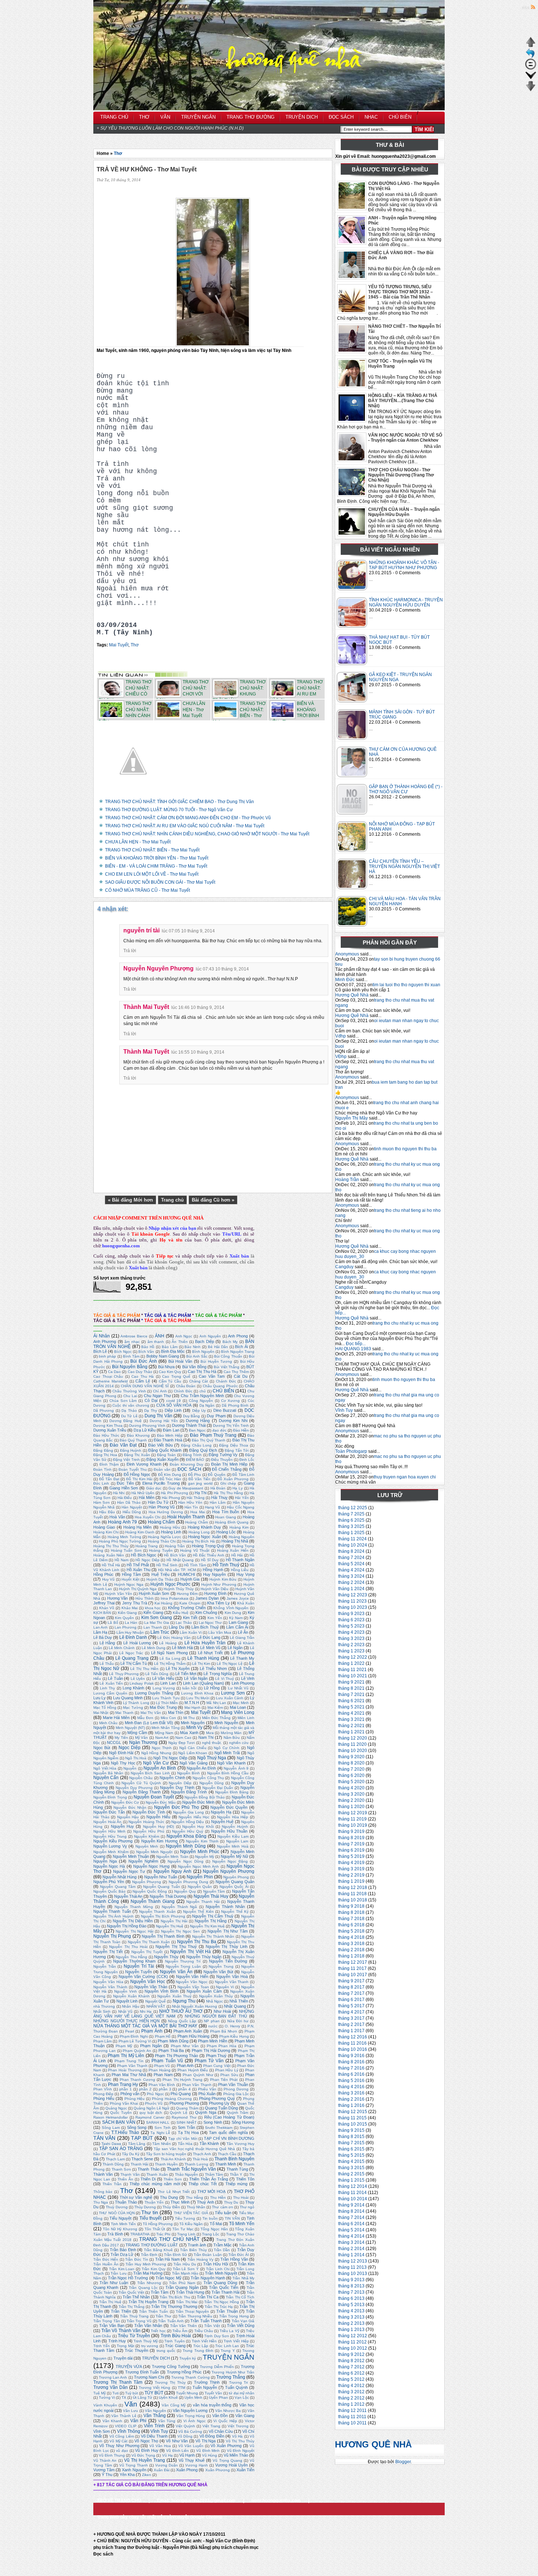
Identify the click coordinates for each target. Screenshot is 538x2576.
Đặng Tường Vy (223, 1455)
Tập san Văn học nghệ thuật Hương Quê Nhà (195, 2149)
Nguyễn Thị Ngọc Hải (134, 1931)
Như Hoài (222, 2011)
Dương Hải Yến (164, 1421)
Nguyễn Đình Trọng (110, 1797)
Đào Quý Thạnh (133, 1440)
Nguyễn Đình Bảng (232, 1792)
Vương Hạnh (197, 2465)
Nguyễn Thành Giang (153, 1901)
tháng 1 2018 (351, 1956)
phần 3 (165, 2089)
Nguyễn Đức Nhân (130, 1807)
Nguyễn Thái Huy (211, 1896)
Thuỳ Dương (117, 2207)
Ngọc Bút (102, 1748)
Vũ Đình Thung (112, 2455)
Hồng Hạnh (213, 1570)
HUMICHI (186, 1574)
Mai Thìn (176, 1712)
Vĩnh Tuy (344, 1410)
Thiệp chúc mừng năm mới (155, 2184)
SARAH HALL (158, 2122)
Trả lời (130, 951)
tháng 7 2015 (351, 2143)
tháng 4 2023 (351, 1632)
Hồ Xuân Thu (139, 1570)
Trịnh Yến (102, 2346)
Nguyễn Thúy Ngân (204, 1957)
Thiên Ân (125, 2179)
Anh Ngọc (184, 1336)
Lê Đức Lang (209, 1637)
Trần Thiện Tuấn (154, 2311)
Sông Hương (243, 2122)
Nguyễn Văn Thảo (151, 1987)
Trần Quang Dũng (220, 2283)
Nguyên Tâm (214, 1891)
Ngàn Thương (143, 1742)
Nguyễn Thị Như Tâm (228, 1931)
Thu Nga (101, 2202)
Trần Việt (212, 2326)
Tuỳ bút (132, 2393)
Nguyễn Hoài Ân (107, 1822)
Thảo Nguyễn (186, 2174)
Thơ (118, 153)
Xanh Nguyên (134, 2470)
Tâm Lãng (137, 2144)
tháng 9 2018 (351, 1906)
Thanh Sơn (121, 2169)
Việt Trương (238, 2426)
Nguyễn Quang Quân (235, 1882)
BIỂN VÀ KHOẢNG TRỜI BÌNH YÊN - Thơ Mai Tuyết (157, 858)
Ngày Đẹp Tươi (182, 1743)
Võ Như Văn (177, 2441)
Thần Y (236, 2174)
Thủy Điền (171, 2207)
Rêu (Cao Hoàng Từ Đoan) (229, 2117)
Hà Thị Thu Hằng (228, 1493)
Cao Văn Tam (212, 1376)
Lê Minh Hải (182, 1648)
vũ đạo (122, 2451)
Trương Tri (239, 2382)
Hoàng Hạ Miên (138, 1527)
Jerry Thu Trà (135, 1603)
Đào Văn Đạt (123, 1445)
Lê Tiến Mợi (186, 1674)
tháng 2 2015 (351, 2174)
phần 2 (145, 2089)
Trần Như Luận (114, 2283)
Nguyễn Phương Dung (188, 1882)
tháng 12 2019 (353, 1813)
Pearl (130, 2031)
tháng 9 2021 (351, 1682)
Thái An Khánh (173, 2159)
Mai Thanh (124, 1713)
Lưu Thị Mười (198, 1698)
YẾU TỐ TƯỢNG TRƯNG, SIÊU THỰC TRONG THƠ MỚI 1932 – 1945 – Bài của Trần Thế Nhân (401, 292)
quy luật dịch (151, 2113)
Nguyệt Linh (127, 2001)
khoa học (153, 1608)
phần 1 (126, 2089)
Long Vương (164, 1688)
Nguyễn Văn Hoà (232, 1976)
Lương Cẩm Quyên (110, 1693)
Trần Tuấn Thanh (206, 2321)
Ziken (147, 2475)
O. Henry (232, 2026)
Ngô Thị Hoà (136, 1758)
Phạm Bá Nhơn (224, 2031)
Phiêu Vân (207, 2089)
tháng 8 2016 (351, 2062)
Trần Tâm (160, 2292)
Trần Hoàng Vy (200, 2259)
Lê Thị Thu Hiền (144, 1669)
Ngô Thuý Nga (212, 1758)
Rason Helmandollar (111, 2117)
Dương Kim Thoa (108, 1426)
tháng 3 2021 (351, 1719)
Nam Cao (183, 1738)
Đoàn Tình (102, 1469)
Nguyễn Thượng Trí (183, 1961)
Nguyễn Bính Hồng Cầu (228, 1773)
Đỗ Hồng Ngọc (137, 1474)
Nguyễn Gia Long (188, 1812)
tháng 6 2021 (351, 1701)
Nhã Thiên (239, 2001)
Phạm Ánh (152, 2031)
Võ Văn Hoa (160, 2446)
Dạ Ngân (207, 1405)
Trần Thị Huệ (110, 2302)
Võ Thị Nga (206, 2441)
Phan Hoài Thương (125, 2070)
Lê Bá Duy (103, 1637)
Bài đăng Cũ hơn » (213, 1200)
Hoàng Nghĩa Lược (165, 1537)
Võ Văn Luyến (191, 2446)
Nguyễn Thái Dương (168, 1896)
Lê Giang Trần (242, 1638)
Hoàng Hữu (170, 1527)
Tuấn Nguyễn (205, 2387)
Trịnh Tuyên (174, 2341)
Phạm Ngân (151, 2046)
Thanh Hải (139, 2164)
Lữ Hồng (212, 1688)
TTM (182, 2388)
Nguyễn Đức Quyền (229, 1807)
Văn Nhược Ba (228, 2411)
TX (124, 2397)
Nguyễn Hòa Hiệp (233, 1817)
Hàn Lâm (218, 1502)
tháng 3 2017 (351, 2018)
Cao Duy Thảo (140, 1372)
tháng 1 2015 (351, 2180)
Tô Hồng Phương (158, 2224)
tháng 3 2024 (351, 1576)
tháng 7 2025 (351, 1514)
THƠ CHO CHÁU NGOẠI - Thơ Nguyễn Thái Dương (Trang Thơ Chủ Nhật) (401, 475)
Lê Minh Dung (154, 1648)
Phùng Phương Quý (217, 2098)
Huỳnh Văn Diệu (214, 1589)
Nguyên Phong (236, 1877)
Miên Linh (246, 1718)
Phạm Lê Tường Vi (135, 2041)
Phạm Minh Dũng (173, 2041)
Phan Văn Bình (162, 2085)
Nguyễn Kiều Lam (233, 1836)
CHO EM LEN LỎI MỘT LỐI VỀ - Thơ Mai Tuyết (152, 874)
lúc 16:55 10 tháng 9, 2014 (198, 1052)
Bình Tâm (131, 1356)
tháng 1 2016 (351, 2105)
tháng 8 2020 (351, 1763)
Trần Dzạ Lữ (122, 2254)
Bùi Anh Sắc (197, 1356)
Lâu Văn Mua (220, 1632)
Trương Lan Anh (113, 2377)
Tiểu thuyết (151, 2218)
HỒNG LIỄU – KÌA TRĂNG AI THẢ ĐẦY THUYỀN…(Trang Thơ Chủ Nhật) (403, 401)
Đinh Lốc (247, 1460)
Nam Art (162, 1738)
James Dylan (207, 1598)
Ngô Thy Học (123, 1763)
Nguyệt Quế (156, 2001)
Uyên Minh (193, 2397)
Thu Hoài (241, 2198)
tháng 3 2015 (351, 2168)
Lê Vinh (248, 1678)
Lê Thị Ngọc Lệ (230, 1664)
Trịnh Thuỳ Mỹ (146, 2341)
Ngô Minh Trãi (227, 1753)
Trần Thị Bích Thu (175, 2297)
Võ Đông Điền (212, 2436)
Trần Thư (163, 2316)
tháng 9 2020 (351, 1757)
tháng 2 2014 (351, 2249)
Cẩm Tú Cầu (170, 1381)
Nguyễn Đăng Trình (189, 1792)
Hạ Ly (238, 1488)
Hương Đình (215, 1593)
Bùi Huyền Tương (216, 1361)
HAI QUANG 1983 (353, 1349)
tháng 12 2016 (353, 2037)
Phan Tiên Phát (224, 2080)
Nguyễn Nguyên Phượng (229, 1871)
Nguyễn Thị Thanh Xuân (149, 1942)
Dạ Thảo (129, 1411)
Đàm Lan (171, 1430)
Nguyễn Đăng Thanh (141, 1792)
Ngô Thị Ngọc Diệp (170, 1758)
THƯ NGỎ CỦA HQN (117, 2213)
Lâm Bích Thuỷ (205, 1627)
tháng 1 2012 (351, 2404)
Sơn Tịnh (162, 2128)
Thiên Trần (112, 2184)
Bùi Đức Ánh (143, 1361)
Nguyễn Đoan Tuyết (154, 1797)
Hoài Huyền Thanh (186, 1517)
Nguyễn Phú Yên (109, 1882)
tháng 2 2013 (351, 2323)
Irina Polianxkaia (175, 1598)
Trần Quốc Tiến (224, 2287)
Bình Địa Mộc (173, 1351)
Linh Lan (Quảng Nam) (203, 1683)
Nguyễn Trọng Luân (183, 1966)
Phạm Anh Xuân (188, 2031)
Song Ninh (213, 2122)
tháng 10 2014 (353, 2199)
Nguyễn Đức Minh (198, 1802)
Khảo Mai (130, 1608)
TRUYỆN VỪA (129, 2367)
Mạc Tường (133, 1708)
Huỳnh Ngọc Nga (129, 1584)
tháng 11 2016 (352, 2043)
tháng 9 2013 (351, 2280)
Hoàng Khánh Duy (205, 1527)
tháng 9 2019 (351, 1831)
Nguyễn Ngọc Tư (129, 1871)
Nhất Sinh (102, 2011)
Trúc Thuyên (137, 2350)
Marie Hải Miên (116, 1718)
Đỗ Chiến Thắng (227, 1469)
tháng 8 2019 (351, 1838)
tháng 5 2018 (351, 1931)
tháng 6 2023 (351, 1620)
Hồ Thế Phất (138, 1565)
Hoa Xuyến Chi (147, 1517)
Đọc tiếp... (355, 1344)
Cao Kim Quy (170, 1372)
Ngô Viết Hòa (105, 1768)
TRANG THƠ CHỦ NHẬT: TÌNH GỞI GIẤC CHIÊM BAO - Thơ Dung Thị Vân (180, 802)
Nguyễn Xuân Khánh (132, 1996)
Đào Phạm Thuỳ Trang (213, 1435)
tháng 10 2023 (353, 1607)
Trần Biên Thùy (193, 2250)
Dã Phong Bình (235, 1405)
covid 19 (174, 1401)
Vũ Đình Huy (147, 2450)
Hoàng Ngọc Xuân (205, 1537)
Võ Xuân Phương (226, 2446)
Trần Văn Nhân (148, 2326)
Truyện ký (188, 2358)
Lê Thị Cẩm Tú (134, 1663)
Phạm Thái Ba (171, 2050)
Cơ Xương (231, 1401)
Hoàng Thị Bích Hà (198, 1541)
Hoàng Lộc (226, 1532)
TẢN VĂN (104, 2138)
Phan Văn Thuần (233, 2085)
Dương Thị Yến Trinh (231, 1426)
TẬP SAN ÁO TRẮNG (121, 2149)
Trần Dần (222, 2250)
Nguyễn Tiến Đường (228, 1961)
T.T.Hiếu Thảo (125, 2133)
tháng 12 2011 (352, 2410)
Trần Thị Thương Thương (174, 2306)
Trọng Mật (125, 2346)
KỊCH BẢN (102, 1613)
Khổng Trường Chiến (187, 1608)
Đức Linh (101, 1483)
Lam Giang (238, 1622)
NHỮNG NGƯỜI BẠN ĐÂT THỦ (216, 2016)
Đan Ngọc (197, 1430)
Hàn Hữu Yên (190, 1502)
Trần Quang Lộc (143, 2288)
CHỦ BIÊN (223, 1391)
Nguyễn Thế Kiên (198, 1911)
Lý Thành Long (136, 1703)
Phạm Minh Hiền (212, 2041)
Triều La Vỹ (229, 2331)
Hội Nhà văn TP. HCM (177, 1570)
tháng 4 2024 (351, 1570)
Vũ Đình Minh (208, 2451)
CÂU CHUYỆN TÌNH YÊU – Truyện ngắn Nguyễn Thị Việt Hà (404, 866)
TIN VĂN (232, 2218)
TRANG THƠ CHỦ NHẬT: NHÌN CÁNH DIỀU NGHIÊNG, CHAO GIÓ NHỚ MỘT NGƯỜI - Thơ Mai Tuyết (207, 834)
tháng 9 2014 (351, 2205)
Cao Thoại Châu (108, 1376)
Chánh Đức (226, 1381)
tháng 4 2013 (351, 2311)
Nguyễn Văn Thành (110, 1987)
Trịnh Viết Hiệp (236, 2341)
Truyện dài (123, 2358)
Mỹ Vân (142, 1738)
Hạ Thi (201, 1493)
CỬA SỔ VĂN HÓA (174, 1405)
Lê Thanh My (242, 1658)
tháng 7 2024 (351, 1558)
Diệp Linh (173, 1410)
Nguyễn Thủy (166, 1957)
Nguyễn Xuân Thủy (216, 1996)
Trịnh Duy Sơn (217, 2336)
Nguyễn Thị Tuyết (147, 1952)
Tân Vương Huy (240, 2144)
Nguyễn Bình (188, 1773)
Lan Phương (126, 1627)
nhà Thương (104, 2006)
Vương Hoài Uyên (231, 2465)
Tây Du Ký (131, 2154)
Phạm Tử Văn (209, 2061)
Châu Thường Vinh (129, 1391)
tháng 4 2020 (351, 1788)
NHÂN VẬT (156, 2006)
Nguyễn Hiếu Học (194, 1817)
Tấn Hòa (185, 2144)
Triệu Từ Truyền (134, 2336)
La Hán (131, 1623)
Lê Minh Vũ (210, 1648)
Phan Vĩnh (103, 2089)
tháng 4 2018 (351, 1937)
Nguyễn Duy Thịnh (177, 1788)
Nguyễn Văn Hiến (192, 1976)
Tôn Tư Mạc (183, 2229)
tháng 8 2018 (351, 1912)
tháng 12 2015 (353, 2112)
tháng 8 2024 (351, 1551)
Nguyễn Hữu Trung (110, 1836)
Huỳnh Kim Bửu (223, 1579)
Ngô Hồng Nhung (156, 1753)
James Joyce (238, 1598)
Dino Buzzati (225, 1410)
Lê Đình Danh (133, 1637)
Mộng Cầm (137, 1733)
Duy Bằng (191, 1416)
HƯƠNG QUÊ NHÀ (373, 2444)
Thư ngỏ (247, 2207)
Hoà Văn (117, 1517)
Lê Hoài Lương (137, 1643)
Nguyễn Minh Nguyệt (154, 1852)
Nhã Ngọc (214, 2001)
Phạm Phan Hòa (222, 2046)
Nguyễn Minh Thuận (131, 1856)
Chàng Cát (199, 1381)
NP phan (212, 2021)
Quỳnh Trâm (238, 2113)
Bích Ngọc (123, 1352)
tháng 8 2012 (351, 2361)
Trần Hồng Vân (234, 2259)
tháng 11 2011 (352, 2417)
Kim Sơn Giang (157, 1618)
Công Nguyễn (201, 1401)
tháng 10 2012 (353, 2348)
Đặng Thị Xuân (137, 1455)
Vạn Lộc (242, 2397)
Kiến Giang (153, 1612)
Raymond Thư (184, 2117)
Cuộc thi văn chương (131, 1405)
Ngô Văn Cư (156, 1763)
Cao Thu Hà (143, 1376)
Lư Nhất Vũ (238, 1688)
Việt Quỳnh (185, 2426)
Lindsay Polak (141, 1683)
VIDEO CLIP (126, 2426)
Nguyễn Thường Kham (134, 1961)
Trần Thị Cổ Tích (240, 2297)
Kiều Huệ (181, 1613)
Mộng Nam (164, 1733)
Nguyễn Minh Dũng (186, 1846)
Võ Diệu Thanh (154, 2436)
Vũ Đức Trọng (143, 2455)
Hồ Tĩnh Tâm (195, 1565)
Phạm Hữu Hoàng (194, 2036)
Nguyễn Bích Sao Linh (150, 1773)
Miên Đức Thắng (216, 1718)
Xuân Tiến (245, 2470)
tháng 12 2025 (353, 1508)
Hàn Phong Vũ (162, 1507)
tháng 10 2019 (353, 1825)
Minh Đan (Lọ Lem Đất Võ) (149, 1723)
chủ (203, 1391)
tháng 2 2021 (351, 1726)
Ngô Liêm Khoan (193, 1753)
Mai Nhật (101, 1713)
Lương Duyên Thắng (154, 1693)
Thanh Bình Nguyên (234, 2159)
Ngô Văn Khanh (231, 1763)
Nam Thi (206, 1737)
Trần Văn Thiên (184, 2326)
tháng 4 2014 (351, 2236)
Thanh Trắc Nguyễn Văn (191, 2169)
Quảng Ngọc (116, 2108)
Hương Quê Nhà (352, 995)
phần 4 (184, 2089)
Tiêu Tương (185, 2218)
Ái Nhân (102, 1336)
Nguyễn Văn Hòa (108, 1982)
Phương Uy (219, 2103)
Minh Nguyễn (226, 1723)
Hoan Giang (225, 1517)
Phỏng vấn (130, 2094)
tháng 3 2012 (351, 2392)
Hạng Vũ (212, 1507)
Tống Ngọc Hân (214, 2229)
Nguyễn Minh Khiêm (111, 1852)
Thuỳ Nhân (196, 2207)
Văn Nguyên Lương (190, 2410)
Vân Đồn (220, 2416)
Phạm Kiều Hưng (234, 2036)
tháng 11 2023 (352, 1601)
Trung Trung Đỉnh (198, 2351)
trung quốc (166, 2351)
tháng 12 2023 (353, 1595)
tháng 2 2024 (351, 1582)
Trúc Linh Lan (227, 2346)
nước (213, 2026)
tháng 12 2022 (353, 1657)
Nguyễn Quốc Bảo (109, 1891)
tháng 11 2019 (352, 1819)
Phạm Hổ (163, 2036)
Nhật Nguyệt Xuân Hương (195, 2006)
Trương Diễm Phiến (217, 2367)
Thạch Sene (142, 2159)
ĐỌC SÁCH (189, 1469)
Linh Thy (107, 1688)
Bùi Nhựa (166, 1367)
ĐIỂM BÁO (195, 1460)
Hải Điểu (125, 1498)
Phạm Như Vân (185, 2046)
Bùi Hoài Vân (180, 1361)
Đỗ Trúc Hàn (171, 1479)
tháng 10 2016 (353, 2049)
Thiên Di (148, 2179)
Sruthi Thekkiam (219, 2128)
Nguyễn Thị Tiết (108, 1952)
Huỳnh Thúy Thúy (179, 1589)
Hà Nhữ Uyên (143, 1493)
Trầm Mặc (223, 2245)
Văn (131, 2404)
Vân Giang (245, 2416)
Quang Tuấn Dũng (221, 2108)
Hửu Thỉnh (144, 1598)
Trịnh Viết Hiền (204, 2341)
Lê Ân (243, 1632)
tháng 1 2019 (351, 1881)
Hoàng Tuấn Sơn (126, 1550)
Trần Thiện (121, 2311)
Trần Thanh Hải (225, 2292)
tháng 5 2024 (351, 1564)
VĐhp (341, 1057)
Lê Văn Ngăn (196, 1678)
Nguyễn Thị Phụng (112, 1936)
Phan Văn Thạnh (197, 2085)
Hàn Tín (191, 1507)
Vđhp (341, 1036)
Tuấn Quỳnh (236, 2387)
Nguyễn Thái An (128, 1896)
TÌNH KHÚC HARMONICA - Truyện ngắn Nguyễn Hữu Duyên (406, 602)
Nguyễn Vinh (126, 1991)
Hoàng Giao (104, 1527)
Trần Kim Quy (154, 2269)
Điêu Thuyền (222, 1460)
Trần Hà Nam (167, 2259)
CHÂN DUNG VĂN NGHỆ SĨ (145, 1386)
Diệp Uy (199, 1411)
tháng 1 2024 (351, 1589)
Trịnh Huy (117, 2341)
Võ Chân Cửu (221, 2431)
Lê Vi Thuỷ (225, 1679)
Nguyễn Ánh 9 (236, 1768)
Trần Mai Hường (148, 2273)
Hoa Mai (197, 1512)
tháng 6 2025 (351, 1520)
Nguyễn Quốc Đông (150, 1891)
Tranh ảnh (197, 2245)
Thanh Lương (196, 2164)
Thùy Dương (145, 2207)
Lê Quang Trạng (132, 1658)
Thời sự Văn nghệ (136, 2197)
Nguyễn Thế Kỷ (235, 1911)
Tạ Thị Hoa (188, 2133)
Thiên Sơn (173, 2179)
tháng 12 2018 (353, 1888)
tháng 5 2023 (351, 1626)
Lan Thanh (153, 1627)
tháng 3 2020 (351, 1794)
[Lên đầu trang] (531, 46)
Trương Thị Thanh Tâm (118, 2382)
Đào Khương (138, 1435)
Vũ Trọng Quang (227, 2460)
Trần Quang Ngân (182, 2287)
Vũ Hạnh (187, 2455)
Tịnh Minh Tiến (123, 2224)
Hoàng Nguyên (242, 1537)
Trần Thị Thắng (132, 2307)
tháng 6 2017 (351, 2000)
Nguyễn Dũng (212, 1783)
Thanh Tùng (237, 2169)
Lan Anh (100, 1627)
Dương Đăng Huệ (125, 1421)
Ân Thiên (180, 1342)
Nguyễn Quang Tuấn (162, 1887)
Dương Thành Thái (189, 1425)
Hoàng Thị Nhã (235, 1541)
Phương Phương (184, 2103)
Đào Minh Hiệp (170, 1435)
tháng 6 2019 (351, 1850)
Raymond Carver (150, 2117)
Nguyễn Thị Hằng (211, 1921)
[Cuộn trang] (531, 79)
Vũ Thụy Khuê (192, 2460)
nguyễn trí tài (141, 930)
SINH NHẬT (186, 2122)
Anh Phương (105, 1341)
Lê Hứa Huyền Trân (205, 1643)
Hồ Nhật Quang (180, 1560)
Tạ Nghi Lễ (160, 2133)
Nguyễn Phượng (147, 1882)
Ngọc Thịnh (162, 1748)
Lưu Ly (100, 1698)
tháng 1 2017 (351, 2031)
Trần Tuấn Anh (171, 2321)
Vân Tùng (167, 2421)
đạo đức (219, 1430)
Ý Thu (107, 2475)
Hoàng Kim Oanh (140, 1532)
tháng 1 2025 (351, 1533)
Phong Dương (236, 2089)
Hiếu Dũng (132, 1512)
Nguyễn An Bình (160, 1768)
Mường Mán (231, 1733)
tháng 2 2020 (351, 1800)
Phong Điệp (103, 2094)
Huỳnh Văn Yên (118, 1594)
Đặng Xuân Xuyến (162, 1459)
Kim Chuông (206, 1612)
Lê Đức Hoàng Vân (174, 1638)
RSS (526, 8)
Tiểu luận (223, 2213)
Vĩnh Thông (129, 2431)
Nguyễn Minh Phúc (200, 1852)
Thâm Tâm (214, 2174)
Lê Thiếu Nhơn (213, 1669)
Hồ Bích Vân (175, 1555)
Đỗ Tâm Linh (243, 1475)
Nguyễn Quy (185, 1891)
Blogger (403, 2462)
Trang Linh (186, 2234)
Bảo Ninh (193, 1347)
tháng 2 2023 (351, 1645)
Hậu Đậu (107, 1512)
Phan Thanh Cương (137, 2080)
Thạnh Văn (130, 2174)
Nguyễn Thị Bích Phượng (163, 1916)
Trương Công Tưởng (171, 2367)
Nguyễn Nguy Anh (173, 1871)
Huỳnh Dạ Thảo (160, 1579)
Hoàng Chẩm (161, 1522)
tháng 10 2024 (353, 1545)
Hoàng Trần (347, 1180)
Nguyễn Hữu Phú (149, 1831)
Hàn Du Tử (158, 1502)
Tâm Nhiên (161, 2144)
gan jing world (200, 1483)
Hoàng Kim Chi (106, 1532)
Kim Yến (215, 1618)
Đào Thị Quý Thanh (209, 1440)
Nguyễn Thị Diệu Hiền (133, 1921)
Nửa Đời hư (238, 2021)
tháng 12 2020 (353, 1738)
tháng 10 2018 (353, 1900)
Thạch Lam (115, 2159)
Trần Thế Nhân (136, 2297)
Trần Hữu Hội (216, 2264)
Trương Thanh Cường (190, 2377)
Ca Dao (114, 1372)
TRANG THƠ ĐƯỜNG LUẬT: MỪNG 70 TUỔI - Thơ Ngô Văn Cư (169, 810)
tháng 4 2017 (351, 2012)
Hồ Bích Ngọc (144, 1555)
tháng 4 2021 (351, 1713)
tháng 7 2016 (351, 2068)
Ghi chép (228, 1483)
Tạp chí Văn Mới (183, 2139)
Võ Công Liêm (122, 2436)
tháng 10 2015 (353, 2124)
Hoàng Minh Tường (124, 1537)
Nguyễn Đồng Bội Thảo (205, 1797)
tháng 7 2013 (351, 2292)
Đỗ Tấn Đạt (109, 1479)
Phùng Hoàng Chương (172, 2099)
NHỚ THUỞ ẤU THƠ (181, 2011)
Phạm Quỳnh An (137, 2051)
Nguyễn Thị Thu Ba (197, 1942)
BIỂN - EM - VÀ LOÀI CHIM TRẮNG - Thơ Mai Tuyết (156, 866)
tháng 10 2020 (353, 1751)
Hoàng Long (199, 1532)
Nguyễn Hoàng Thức (146, 1822)
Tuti (115, 2393)
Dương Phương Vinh (147, 1426)
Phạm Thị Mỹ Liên (126, 2056)
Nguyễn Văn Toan (193, 1987)
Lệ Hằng (107, 1643)
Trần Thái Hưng (190, 2292)
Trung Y (228, 2351)
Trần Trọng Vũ (139, 2321)
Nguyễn (130, 1768)
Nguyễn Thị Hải (174, 1921)
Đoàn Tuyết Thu (132, 1469)
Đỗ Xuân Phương (233, 1479)
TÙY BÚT (154, 2393)
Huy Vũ (109, 1579)
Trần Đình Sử (175, 2255)
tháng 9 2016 (351, 2056)
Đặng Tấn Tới (237, 1450)
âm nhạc (132, 1342)
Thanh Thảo (148, 2169)
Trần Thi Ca (208, 2297)
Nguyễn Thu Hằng (131, 1957)
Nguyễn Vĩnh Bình (161, 1991)
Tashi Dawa (111, 2144)
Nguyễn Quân (200, 1887)
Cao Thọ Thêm (236, 1372)
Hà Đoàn (218, 1488)
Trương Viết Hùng (154, 2388)
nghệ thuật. (212, 1743)
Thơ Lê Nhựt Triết (174, 2192)
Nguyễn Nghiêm (143, 1861)
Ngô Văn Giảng (194, 1763)
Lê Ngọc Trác (131, 1653)
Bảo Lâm (170, 1347)
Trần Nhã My (243, 2278)
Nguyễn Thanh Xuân (157, 1911)
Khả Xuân (246, 1603)
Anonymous (347, 954)
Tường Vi (107, 2397)
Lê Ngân (235, 1648)
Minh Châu (109, 1723)
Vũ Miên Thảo (236, 2455)
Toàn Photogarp (351, 1451)
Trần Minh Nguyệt (221, 2273)
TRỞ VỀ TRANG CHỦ (119, 2501)
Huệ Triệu (160, 1574)
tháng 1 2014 (351, 2255)
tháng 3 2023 (351, 1638)
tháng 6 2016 (351, 2074)
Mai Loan (238, 1707)
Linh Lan (168, 1683)
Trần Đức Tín (137, 2259)
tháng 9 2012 (351, 2354)
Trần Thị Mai (187, 2302)
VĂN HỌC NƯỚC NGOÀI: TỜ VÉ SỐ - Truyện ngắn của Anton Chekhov (405, 438)
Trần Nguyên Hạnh (208, 2278)
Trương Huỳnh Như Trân (233, 2372)
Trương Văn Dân (111, 2387)
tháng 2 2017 (351, 2024)
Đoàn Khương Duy (186, 1464)
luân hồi (189, 1688)
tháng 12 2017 (353, 1962)
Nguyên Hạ (221, 1812)
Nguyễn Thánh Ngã (180, 1907)
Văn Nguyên (156, 2411)
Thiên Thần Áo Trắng (209, 2179)
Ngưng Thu (184, 2001)
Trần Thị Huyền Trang (149, 2302)
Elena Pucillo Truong (161, 1483)
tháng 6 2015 (351, 2149)
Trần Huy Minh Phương (146, 2264)
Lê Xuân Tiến (111, 1683)
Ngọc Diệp (129, 1748)
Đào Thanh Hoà (168, 1440)
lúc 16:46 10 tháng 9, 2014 (198, 1007)
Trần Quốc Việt (131, 2292)
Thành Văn (103, 2174)
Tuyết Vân (213, 2393)
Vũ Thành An (105, 2460)
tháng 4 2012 (351, 2386)
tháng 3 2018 (351, 1944)
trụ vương (150, 2346)
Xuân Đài (162, 2470)
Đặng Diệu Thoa (234, 1445)
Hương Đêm (187, 1594)
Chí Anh (160, 1391)
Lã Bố (113, 1623)
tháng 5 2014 (351, 2230)
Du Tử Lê (129, 1416)
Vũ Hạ (167, 2455)
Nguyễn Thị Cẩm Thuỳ (213, 1916)
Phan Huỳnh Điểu (193, 2070)
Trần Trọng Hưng (234, 2316)
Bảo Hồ (148, 1347)
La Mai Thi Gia (157, 1623)
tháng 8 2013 (351, 2286)
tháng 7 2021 (351, 1695)
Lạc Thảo (184, 1623)
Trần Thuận (227, 2311)
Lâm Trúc (160, 1632)
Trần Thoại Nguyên (192, 2311)
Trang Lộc (211, 2234)
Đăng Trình (192, 1455)
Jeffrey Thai (104, 1603)
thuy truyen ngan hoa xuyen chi (405, 1477)
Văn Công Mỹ (174, 2405)
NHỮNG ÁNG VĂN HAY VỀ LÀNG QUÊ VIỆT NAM (174, 2014)
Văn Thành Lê (124, 2416)
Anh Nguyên (210, 1336)
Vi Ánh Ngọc (195, 2421)
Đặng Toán (166, 1455)
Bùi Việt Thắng (227, 1367)
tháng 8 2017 (351, 1987)
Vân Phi (139, 2421)
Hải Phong (171, 1498)
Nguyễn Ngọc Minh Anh (199, 1866)
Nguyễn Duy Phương (134, 1788)
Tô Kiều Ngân (191, 2224)
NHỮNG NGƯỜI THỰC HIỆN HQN (126, 2021)
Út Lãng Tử (143, 2397)
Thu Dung (169, 2197)
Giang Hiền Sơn (124, 1488)
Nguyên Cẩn (106, 1778)
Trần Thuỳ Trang (134, 2316)
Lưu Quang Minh (128, 1698)
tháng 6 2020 (351, 1775)
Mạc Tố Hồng (105, 1708)
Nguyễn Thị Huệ (170, 1926)
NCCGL (114, 1742)
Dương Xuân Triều (110, 1430)
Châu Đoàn (186, 1386)
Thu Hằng (195, 2198)
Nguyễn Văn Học (148, 1982)
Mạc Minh (241, 1703)
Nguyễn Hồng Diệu (188, 1822)
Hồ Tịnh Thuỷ (226, 1565)
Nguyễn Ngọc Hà (109, 1866)
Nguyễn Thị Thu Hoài (128, 1947)
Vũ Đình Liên (178, 2451)
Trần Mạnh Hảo (185, 2273)
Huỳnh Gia (190, 1579)
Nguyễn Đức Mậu (160, 1802)
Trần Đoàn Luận (208, 2255)
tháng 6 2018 (351, 1925)
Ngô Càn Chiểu (193, 1748)
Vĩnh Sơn (102, 2431)
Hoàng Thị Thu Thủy (111, 1546)
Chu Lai (130, 1396)
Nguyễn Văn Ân (176, 1972)
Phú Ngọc (155, 2094)
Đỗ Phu (195, 1475)
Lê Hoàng (168, 1643)
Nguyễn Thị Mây (352, 1118)
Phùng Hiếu (104, 2098)
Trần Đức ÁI (239, 2255)
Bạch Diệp (204, 1341)
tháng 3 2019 (351, 1869)
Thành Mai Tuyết (146, 1007)
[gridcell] (139, 495)
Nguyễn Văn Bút (218, 1972)
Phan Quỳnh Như (198, 2075)
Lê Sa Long (170, 1658)
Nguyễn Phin (200, 1877)
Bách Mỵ (230, 1342)
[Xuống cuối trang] (531, 90)
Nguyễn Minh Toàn (172, 1857)
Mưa (210, 1733)
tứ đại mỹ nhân (242, 2393)
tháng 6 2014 (351, 2224)
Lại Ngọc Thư (210, 1623)
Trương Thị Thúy (170, 2382)
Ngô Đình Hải (121, 1753)
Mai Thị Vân (151, 1713)
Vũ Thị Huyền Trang (145, 2460)
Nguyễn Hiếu (158, 1817)
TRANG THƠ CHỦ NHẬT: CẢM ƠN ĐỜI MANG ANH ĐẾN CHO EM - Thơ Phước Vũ (188, 818)
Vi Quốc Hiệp (225, 2421)
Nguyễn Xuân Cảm (204, 1991)
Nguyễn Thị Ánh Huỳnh (113, 1916)
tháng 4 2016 (351, 2087)
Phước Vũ (154, 2103)
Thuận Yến (154, 2202)
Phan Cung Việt (217, 2066)
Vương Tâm (104, 2470)
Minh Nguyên (193, 1723)
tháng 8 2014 (351, 2211)
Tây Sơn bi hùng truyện (166, 2154)
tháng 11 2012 (352, 2342)
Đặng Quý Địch (203, 1450)
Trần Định (149, 2255)
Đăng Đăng (103, 1450)
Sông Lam (111, 2128)
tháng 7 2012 (351, 2367)
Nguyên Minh (147, 1846)
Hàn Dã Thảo (129, 1502)
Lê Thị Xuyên (178, 1669)
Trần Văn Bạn (112, 2326)
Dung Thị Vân (158, 1416)
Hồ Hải (237, 1555)
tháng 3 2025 (351, 1526)
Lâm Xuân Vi (191, 1632)
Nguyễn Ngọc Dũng (185, 1861)
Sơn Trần (186, 2127)
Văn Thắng (155, 2416)
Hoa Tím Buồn (226, 1512)
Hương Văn (117, 1598)
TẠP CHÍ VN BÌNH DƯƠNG (229, 2138)
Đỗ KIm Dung (170, 1475)
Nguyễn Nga (105, 1861)
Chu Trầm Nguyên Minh (202, 1396)
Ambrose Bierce (134, 1336)
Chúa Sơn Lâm (123, 1401)
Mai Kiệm (215, 1708)
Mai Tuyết (119, 645)
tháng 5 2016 (351, 2081)
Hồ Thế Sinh (167, 1565)
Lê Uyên (138, 1679)
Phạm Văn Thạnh (132, 2066)
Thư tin (150, 2212)
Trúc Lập (201, 2346)
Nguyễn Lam (237, 1841)
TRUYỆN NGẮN (229, 2357)
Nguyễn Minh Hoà (233, 1846)
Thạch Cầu (227, 2154)
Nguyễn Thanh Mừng (134, 1907)
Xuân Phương (218, 2470)
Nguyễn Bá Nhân (108, 1773)
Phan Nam (163, 2075)
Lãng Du (176, 1627)
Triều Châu (204, 2331)
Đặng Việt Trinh (126, 1460)
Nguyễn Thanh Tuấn (112, 1911)
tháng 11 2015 (352, 2118)
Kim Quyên (124, 1618)
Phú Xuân (207, 2094)
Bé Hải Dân (218, 1347)
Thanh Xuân (157, 2174)
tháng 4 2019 (351, 1863)
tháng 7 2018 (351, 1919)
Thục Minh (180, 2202)
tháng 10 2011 (352, 2423)
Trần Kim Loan (122, 2269)
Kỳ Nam (236, 1618)
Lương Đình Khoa (197, 1693)
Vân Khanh (113, 2421)
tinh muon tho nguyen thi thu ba (405, 1149)
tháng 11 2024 (352, 1539)
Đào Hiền (241, 1430)
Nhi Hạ (146, 2011)
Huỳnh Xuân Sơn (154, 1593)
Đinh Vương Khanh (144, 1464)
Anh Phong (238, 1336)
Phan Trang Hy (123, 2085)
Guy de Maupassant (186, 1488)
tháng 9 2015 (351, 2130)
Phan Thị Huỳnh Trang (182, 2080)
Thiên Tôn (245, 2179)
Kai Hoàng (163, 1603)
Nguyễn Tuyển (139, 1972)
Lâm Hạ (100, 1632)
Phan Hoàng (160, 2070)
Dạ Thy (150, 1411)
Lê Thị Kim (201, 1664)
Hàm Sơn (102, 1502)
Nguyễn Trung (221, 1966)
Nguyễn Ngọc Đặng (230, 1861)
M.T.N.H (192, 1703)
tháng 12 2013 (353, 2261)
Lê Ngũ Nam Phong (169, 1653)
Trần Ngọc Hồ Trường (128, 2278)
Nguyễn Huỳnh (235, 1827)
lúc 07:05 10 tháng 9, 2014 (188, 931)
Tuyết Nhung (187, 2393)
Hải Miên (146, 1497)
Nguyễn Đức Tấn (109, 1812)
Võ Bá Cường (190, 2432)
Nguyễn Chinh (172, 1778)
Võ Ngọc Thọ (146, 2441)
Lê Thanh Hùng (203, 1658)
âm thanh (156, 1342)
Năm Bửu (232, 1738)
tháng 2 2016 (351, 2099)
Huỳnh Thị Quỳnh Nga (138, 1589)
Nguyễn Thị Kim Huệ (207, 1926)
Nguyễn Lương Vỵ (110, 1846)
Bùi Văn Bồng (194, 1367)
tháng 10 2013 (353, 2274)
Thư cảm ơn (222, 2207)
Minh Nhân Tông (166, 1728)
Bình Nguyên (203, 1352)
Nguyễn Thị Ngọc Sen (181, 1931)
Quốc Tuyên (121, 2113)
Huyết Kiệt (130, 1579)
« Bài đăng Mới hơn (130, 1200)
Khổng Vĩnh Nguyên (231, 1608)
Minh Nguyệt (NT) (130, 1728)
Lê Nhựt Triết (210, 1653)
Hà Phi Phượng (174, 1493)
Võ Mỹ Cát (118, 2441)
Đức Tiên (125, 1483)
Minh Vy (194, 1727)
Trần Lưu (118, 2273)
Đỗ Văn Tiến (199, 1479)
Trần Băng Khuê (158, 2250)
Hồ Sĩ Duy (210, 1560)
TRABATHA (140, 2234)
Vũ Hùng (210, 2455)
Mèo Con (169, 1718)
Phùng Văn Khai (124, 2103)
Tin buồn (210, 2218)
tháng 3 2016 (351, 2093)
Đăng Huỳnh (131, 1450)
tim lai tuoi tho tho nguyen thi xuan (406, 985)
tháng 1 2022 (351, 1663)
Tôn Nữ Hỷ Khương (120, 2229)
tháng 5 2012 (351, 2379)
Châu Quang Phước (220, 1386)
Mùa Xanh (189, 1733)
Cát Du (241, 1376)
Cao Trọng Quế (176, 1376)
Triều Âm (180, 2331)
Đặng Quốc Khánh (165, 1450)
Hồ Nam (122, 1560)
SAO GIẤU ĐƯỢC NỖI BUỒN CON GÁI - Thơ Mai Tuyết (160, 882)
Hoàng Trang (147, 1546)
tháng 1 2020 (351, 1807)
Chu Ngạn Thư (157, 1396)
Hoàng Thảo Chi (162, 1541)
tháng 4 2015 (351, 2161)
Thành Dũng (113, 2164)
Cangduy (344, 1267)
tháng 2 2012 (351, 2398)
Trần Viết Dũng (241, 2326)
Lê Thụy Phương (124, 1674)
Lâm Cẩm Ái (237, 1627)
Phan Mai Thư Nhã (129, 2075)
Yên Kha (127, 2475)
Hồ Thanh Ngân (240, 1560)
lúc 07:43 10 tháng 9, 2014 (222, 969)
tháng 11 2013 (352, 2267)
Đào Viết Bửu (160, 1445)
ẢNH (160, 1336)
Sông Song (137, 2127)
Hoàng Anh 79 (122, 1522)
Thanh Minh (226, 2164)
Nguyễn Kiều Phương (113, 1841)
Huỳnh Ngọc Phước (170, 1584)
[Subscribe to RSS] (267, 663)
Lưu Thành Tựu (166, 1698)
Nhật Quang (235, 2006)
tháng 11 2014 (352, 2193)
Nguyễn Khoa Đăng (187, 1836)
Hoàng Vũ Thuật (195, 1550)
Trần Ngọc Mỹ (169, 2278)
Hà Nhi (119, 1493)
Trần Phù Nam (182, 2283)
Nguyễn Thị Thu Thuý (176, 1946)
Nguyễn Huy (122, 1826)
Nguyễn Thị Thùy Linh (227, 1946)
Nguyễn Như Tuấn (161, 1877)
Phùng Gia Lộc (236, 2094)
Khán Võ (107, 1608)
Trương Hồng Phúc (184, 2372)
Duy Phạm (216, 1416)
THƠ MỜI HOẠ (212, 2191)
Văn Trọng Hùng (191, 2416)
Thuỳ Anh (205, 2202)
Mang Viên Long (238, 1712)
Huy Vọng (245, 1574)
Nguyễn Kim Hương (159, 1841)
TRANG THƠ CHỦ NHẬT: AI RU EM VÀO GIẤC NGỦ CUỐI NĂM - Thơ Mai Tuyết (185, 826)
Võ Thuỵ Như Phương (119, 2446)
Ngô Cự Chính (227, 1748)
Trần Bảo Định (123, 2250)
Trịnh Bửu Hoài (176, 2336)
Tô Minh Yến (242, 2224)
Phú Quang (181, 2094)
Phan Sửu (229, 2075)
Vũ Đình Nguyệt (241, 2451)
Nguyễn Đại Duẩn (218, 1788)
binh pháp (107, 1356)
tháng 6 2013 (351, 2298)
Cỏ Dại (151, 1400)
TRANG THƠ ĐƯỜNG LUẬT (152, 2245)
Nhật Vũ (125, 2011)
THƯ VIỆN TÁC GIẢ (191, 2213)
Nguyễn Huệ (223, 1822)
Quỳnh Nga (206, 2112)
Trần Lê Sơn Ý (186, 2269)
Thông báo (103, 2192)
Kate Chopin (190, 1603)
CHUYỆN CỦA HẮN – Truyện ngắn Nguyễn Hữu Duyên (404, 512)
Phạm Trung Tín (129, 2061)
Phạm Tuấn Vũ (167, 2061)
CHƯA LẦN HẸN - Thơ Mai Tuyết (138, 842)
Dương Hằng (198, 1421)
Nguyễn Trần (105, 1966)
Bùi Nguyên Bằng (130, 1367)
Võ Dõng (185, 2436)
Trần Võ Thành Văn (121, 2331)
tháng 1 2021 (351, 1732)
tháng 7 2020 (351, 1769)
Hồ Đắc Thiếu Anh (209, 1555)
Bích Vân (146, 1352)
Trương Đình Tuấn (142, 2372)
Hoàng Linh (171, 1532)
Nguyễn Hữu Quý (188, 1831)
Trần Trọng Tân (107, 2321)
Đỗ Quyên (217, 1475)
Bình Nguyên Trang (238, 1352)
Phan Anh (185, 2065)
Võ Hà (237, 2436)
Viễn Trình (154, 2426)
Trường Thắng (231, 2377)
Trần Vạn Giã (243, 2321)
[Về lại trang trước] (531, 57)
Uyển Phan (218, 2397)
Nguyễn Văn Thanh (232, 1982)
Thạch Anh (202, 2154)
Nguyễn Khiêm (147, 1836)
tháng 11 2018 (352, 1894)
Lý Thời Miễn (167, 1703)
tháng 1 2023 (351, 1651)
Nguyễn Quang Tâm (118, 1887)
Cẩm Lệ (143, 1381)
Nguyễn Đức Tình (149, 1812)
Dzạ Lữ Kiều (145, 1430)
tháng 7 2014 (351, 2217)
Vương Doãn (167, 2465)
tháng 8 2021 (351, 1688)
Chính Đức (183, 1391)
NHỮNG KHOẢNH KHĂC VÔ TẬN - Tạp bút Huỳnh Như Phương (404, 565)
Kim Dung (233, 1613)
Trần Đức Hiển (106, 2259)
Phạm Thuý (216, 2056)
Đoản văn (162, 1469)
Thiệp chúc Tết (203, 2184)
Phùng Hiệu (135, 2099)
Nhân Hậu (130, 2006)
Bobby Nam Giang (163, 1356)
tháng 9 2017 (351, 1981)
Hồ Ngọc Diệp (147, 1560)
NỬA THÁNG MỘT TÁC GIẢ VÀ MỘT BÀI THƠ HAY (145, 2026)
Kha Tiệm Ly (218, 1603)
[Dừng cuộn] (531, 68)
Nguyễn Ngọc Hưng (151, 1866)
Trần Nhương (149, 2283)
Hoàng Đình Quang (232, 1522)
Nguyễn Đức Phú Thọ (177, 1807)
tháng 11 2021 (352, 1670)
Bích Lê (100, 1351)
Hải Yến (242, 1498)
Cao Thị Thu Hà (202, 1371)
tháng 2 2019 (351, 1875)
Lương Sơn (233, 1693)
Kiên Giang (127, 1613)
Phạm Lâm (102, 2041)
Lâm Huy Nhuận (130, 1632)
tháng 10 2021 (353, 1676)
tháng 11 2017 (352, 1968)
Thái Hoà (200, 2159)
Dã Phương (104, 1411)
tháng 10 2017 (353, 1975)
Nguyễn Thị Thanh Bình (163, 1936)
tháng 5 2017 (351, 2006)
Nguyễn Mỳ (205, 1857)
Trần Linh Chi (218, 2269)
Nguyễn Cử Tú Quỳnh (141, 1783)
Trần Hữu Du (185, 2264)
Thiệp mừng (236, 2184)
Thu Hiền (218, 2198)
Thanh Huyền (166, 2164)
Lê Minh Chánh (122, 1648)
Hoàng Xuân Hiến (233, 1550)
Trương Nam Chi (149, 2377)
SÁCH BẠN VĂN (119, 2122)
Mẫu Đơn (145, 1718)
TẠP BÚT (142, 2138)
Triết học (158, 2331)
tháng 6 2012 (351, 2373)
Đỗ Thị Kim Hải (139, 1479)
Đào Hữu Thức (106, 1435)
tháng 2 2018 (351, 1950)
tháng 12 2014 (353, 2186)
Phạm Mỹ (124, 2046)
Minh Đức (345, 980)
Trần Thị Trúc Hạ (219, 2307)
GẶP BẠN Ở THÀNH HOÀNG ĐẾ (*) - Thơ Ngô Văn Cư (406, 789)
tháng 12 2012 (353, 2336)
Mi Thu (189, 1718)
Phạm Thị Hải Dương (211, 2050)
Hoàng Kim (239, 1527)
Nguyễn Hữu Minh (109, 1831)
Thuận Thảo (126, 2202)
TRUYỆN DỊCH (156, 2358)
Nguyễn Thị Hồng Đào (127, 1926)
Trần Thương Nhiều (195, 2316)
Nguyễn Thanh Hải (203, 1902)
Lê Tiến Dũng (157, 1674)
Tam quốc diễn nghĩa (228, 2133)
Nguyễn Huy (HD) (159, 1827)
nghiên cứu (239, 1743)
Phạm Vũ (162, 2066)
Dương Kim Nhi (233, 1421)
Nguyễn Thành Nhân (225, 1907)
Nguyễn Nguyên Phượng (158, 968)
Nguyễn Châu (141, 1778)
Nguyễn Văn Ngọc (192, 1982)
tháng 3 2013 (351, 2317)
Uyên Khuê (168, 2397)
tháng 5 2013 (351, 2305)
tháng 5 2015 (351, 2155)
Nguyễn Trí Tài (139, 1966)
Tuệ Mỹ (100, 2393)
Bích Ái (241, 1347)
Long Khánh (133, 1688)
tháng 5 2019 (351, 1856)
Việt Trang (211, 2426)
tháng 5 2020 (351, 1782)
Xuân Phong (187, 2470)
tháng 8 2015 (351, 2137)
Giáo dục (154, 1488)
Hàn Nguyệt (132, 1507)
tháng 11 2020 (352, 1744)
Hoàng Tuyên (161, 1550)
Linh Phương (243, 1683)
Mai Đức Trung (163, 1707)
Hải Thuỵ (219, 1497)
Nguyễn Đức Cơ (125, 1802)
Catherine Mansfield (111, 1381)
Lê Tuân (115, 1678)
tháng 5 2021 (351, 1707)
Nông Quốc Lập (182, 2021)
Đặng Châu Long (196, 1445)
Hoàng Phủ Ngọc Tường (120, 1541)
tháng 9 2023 (351, 1614)
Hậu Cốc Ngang (241, 1507)
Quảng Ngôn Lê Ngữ (152, 2108)
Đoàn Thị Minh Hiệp (229, 1464)
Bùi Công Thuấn (228, 1356)
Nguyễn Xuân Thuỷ (174, 1996)
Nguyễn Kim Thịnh (202, 1841)
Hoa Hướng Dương (166, 1512)
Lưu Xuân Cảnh (230, 1698)
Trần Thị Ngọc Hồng (222, 2302)
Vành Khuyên (105, 2405)
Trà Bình (115, 2234)
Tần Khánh (209, 2143)
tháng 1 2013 (351, 2330)
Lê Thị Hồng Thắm (170, 1664)
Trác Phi (163, 2234)
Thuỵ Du (231, 2202)
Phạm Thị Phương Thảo (176, 2056)
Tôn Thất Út (155, 2229)
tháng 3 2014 (351, 2242)
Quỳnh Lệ (179, 2113)
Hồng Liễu (240, 1570)
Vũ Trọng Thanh (134, 2465)
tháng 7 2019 (351, 1844)
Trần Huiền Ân (106, 2264)
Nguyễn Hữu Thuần (229, 1831)
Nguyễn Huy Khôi (198, 1827)
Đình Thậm (109, 1464)
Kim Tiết (190, 1618)
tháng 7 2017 (351, 1993)
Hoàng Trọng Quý (208, 1546)
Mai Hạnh (193, 1708)
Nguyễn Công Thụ (208, 1778)
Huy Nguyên (214, 1574)
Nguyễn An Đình (201, 1768)
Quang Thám (187, 2108)
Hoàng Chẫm (197, 1522)
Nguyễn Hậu (128, 1817)
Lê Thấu (107, 1664)
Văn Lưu (130, 2411)
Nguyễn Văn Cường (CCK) (143, 1976)
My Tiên (121, 1738)
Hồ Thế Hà (111, 1565)
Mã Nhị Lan (216, 1703)
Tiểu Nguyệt (120, 2218)
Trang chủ (172, 1200)
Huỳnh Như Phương (219, 1584)
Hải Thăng (195, 1498)
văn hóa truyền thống (212, 2405)
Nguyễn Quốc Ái (234, 1887)
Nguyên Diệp (180, 1783)
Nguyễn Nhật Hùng (119, 1877)
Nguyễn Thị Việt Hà (190, 1952)
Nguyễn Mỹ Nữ (234, 1856)
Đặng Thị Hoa (105, 1455)
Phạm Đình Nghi (134, 2036)
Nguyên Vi (225, 1987)
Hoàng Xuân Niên (109, 1555)
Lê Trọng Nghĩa (217, 1674)
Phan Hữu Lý (227, 2070)
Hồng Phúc (103, 1574)
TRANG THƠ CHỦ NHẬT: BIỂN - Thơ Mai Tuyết (152, 850)
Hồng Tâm (131, 1574)
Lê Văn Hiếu (163, 1678)
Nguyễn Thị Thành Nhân (213, 1936)
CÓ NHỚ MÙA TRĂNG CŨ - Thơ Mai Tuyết (147, 890)
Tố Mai (216, 2224)
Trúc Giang (175, 2346)
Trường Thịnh (207, 2382)
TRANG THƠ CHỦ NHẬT (169, 2239)
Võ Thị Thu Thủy (240, 2441)
